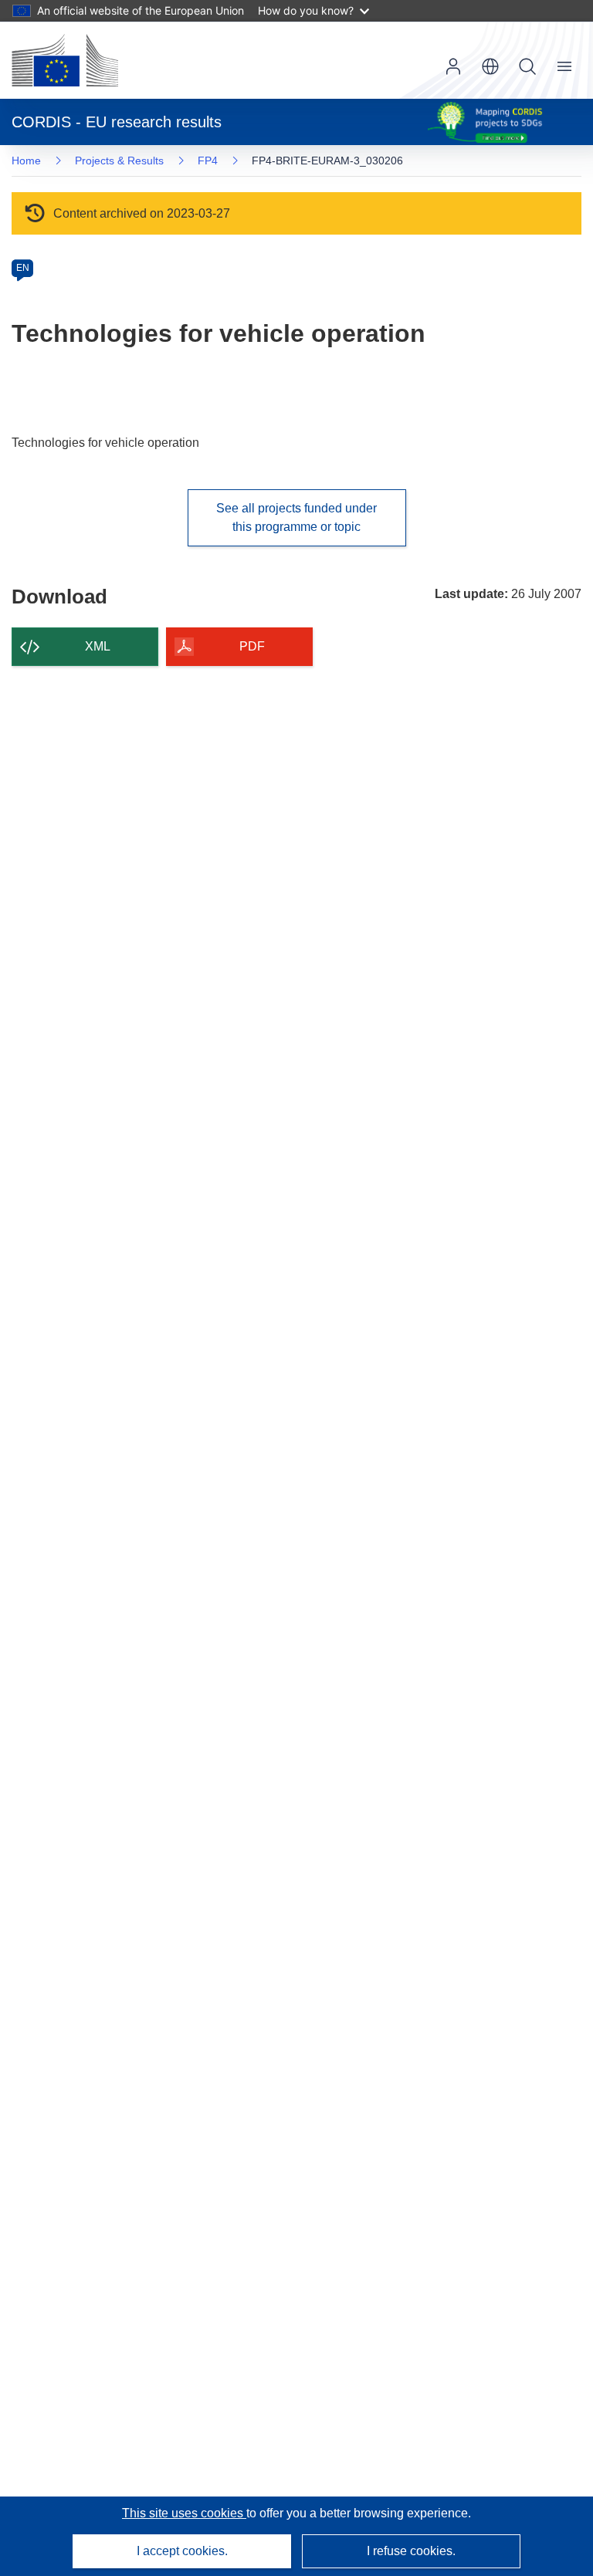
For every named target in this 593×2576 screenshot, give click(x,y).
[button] (490, 66)
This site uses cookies (184, 2513)
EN (23, 268)
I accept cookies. (182, 2551)
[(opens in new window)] (65, 60)
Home (26, 161)
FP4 (208, 161)
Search (527, 66)
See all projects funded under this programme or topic (296, 517)
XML (98, 646)
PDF (252, 646)
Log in (453, 66)
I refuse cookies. (411, 2551)
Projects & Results (119, 161)
